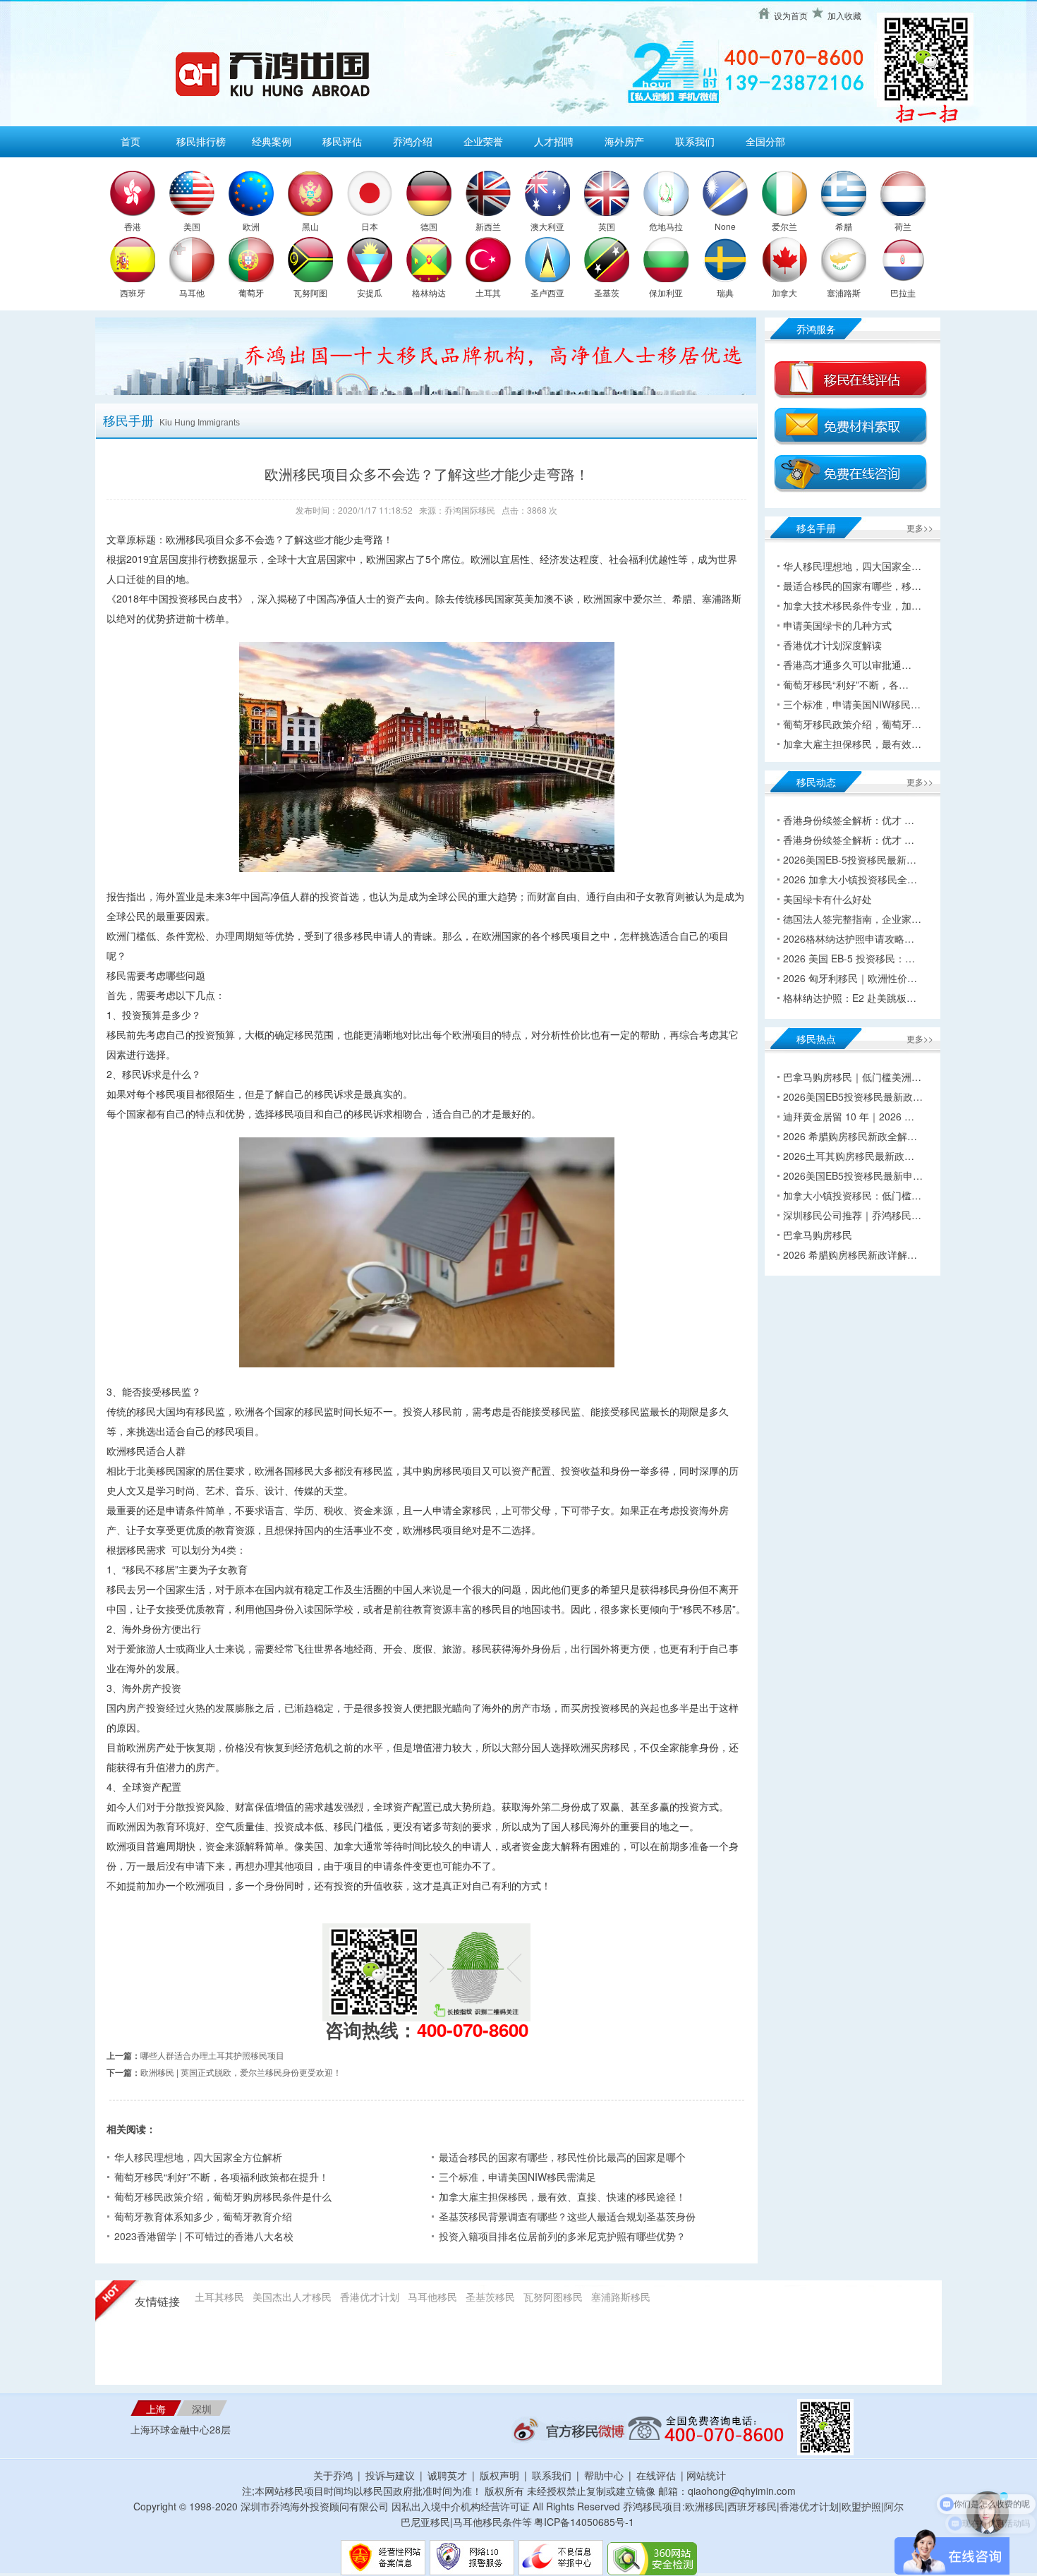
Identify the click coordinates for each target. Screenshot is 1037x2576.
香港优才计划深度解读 (832, 645)
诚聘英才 (447, 2475)
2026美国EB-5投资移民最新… (850, 859)
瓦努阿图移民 (553, 2297)
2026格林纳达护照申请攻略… (849, 938)
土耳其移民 (219, 2297)
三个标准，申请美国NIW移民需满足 (517, 2177)
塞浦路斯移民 (621, 2297)
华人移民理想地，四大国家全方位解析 (198, 2157)
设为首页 (791, 15)
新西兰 (488, 226)
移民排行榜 (201, 141)
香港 (133, 226)
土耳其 (488, 292)
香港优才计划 (370, 2297)
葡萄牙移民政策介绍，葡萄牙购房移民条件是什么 (223, 2196)
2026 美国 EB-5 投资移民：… (849, 958)
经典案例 (272, 141)
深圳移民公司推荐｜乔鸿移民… (852, 1215)
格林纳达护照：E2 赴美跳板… (850, 998)
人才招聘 (554, 141)
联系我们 (695, 141)
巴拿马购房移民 (818, 1235)
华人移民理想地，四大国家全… (852, 566)
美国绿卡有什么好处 (827, 899)
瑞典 (725, 292)
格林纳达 (429, 292)
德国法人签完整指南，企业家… (852, 919)
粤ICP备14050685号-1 (584, 2522)
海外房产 (624, 141)
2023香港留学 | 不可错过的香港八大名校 (204, 2236)
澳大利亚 (547, 226)
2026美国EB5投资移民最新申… (853, 1175)
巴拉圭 (903, 292)
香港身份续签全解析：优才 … (849, 820)
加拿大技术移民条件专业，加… (852, 605)
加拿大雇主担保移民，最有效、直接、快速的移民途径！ (562, 2196)
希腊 (844, 226)
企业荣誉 (483, 141)
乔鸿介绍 (413, 141)
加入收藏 (844, 15)
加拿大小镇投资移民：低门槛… (852, 1195)
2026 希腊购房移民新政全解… (850, 1136)
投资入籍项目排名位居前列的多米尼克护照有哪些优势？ (562, 2236)
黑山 (310, 226)
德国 (429, 226)
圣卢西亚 (547, 292)
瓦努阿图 (310, 292)
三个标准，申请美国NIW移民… (852, 704)
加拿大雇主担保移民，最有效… (852, 744)
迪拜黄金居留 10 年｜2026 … (849, 1116)
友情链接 (157, 2302)
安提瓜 (370, 292)
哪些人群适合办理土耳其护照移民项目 (212, 2055)
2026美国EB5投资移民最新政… (853, 1096)
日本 (370, 226)
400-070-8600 (473, 2030)
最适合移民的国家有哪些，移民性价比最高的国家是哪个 (562, 2157)
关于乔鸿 (333, 2475)
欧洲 (251, 226)
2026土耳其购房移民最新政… (849, 1156)
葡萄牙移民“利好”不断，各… (846, 684)
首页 (131, 141)
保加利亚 (666, 292)
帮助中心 (604, 2475)
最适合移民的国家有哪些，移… (852, 586)
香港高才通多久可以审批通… (847, 665)
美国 (192, 226)
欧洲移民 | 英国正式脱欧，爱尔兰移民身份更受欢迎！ (241, 2072)
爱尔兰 (784, 226)
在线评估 (657, 2475)
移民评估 (342, 141)
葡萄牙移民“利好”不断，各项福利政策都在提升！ (222, 2177)
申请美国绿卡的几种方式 (837, 625)
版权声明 (499, 2475)
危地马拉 (666, 226)
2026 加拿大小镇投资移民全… (850, 879)
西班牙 (133, 292)
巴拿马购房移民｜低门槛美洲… (852, 1077)
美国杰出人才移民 (292, 2297)
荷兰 (903, 226)
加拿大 (784, 292)
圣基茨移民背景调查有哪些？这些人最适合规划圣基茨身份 (567, 2216)
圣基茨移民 (490, 2297)
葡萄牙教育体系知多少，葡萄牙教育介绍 (203, 2216)
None (725, 226)
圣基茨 (607, 292)
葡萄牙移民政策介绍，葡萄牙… (852, 724)
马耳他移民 (432, 2297)
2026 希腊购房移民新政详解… (850, 1254)
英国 (607, 226)
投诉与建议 (390, 2475)
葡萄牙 (251, 292)
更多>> (920, 527)
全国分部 (765, 141)
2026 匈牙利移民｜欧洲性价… (850, 978)
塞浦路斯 (844, 292)
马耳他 (192, 292)
